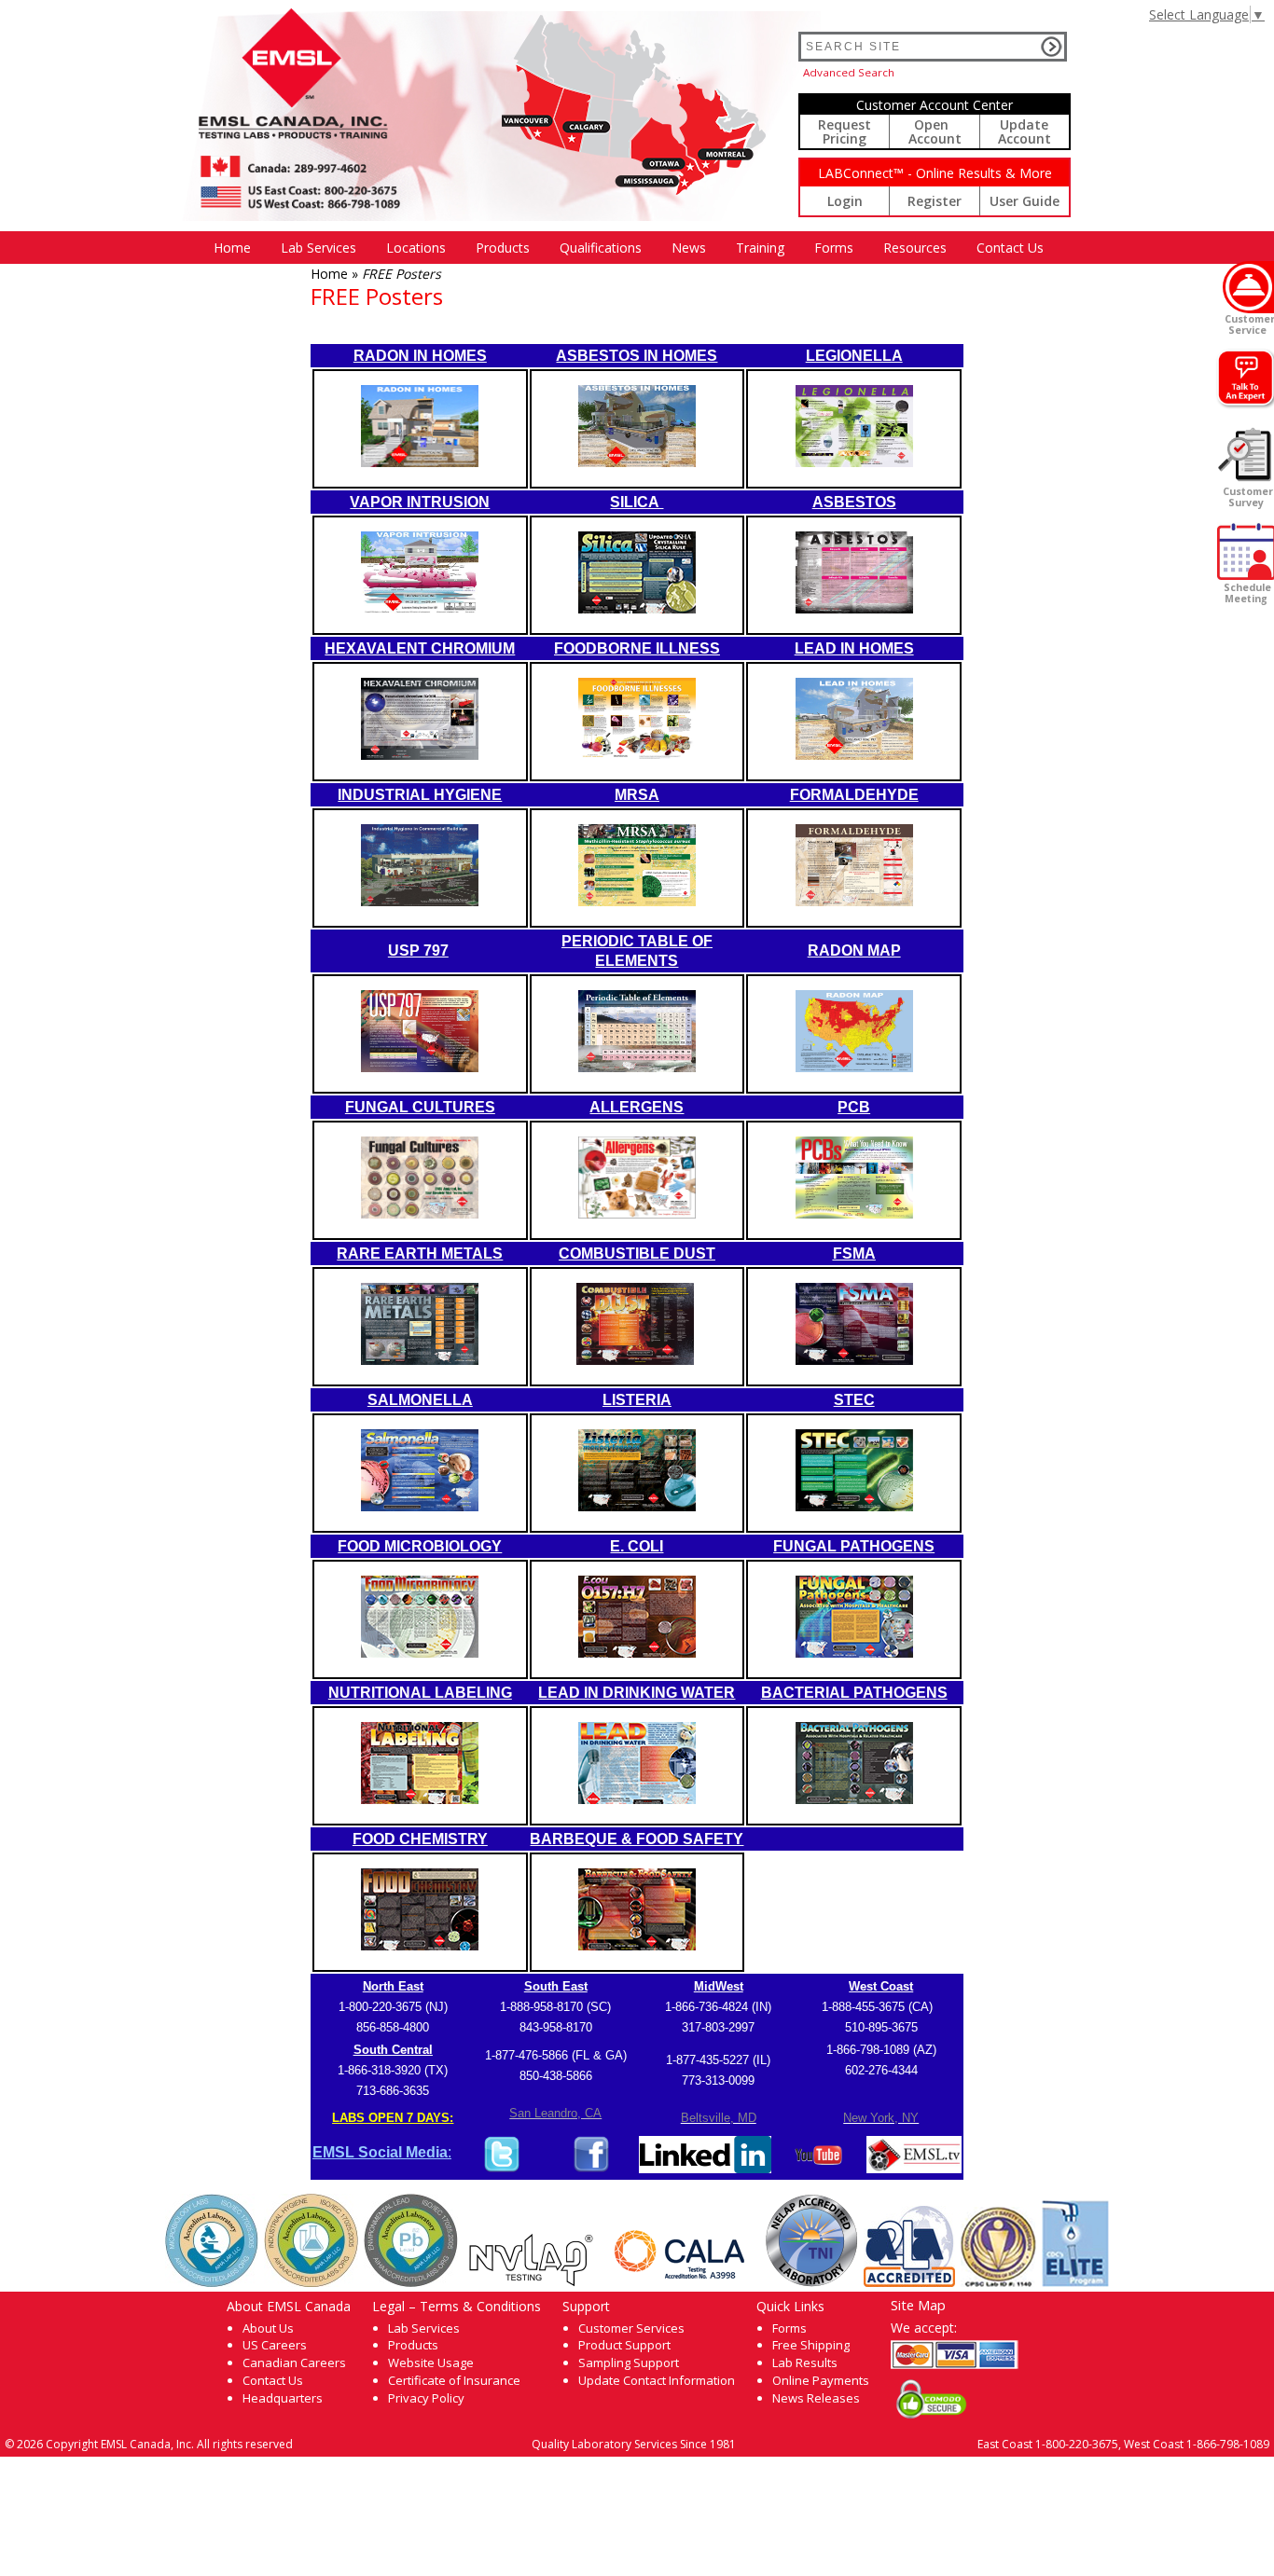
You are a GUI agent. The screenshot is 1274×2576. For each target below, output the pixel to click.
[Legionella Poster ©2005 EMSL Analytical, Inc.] (854, 462)
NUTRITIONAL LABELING (420, 1693)
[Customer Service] (1248, 287)
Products (503, 248)
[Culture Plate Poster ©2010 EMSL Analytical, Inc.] (420, 1213)
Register (935, 201)
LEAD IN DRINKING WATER (637, 1693)
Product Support (624, 2345)
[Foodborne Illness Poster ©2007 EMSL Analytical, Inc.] (637, 755)
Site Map (918, 2305)
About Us (268, 2328)
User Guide (1025, 201)
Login (845, 201)
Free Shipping (811, 2345)
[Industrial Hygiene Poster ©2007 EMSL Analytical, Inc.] (420, 901)
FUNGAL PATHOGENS (854, 1546)
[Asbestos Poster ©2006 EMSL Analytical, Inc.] (854, 608)
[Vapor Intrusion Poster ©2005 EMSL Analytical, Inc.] (420, 608)
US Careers (275, 2345)
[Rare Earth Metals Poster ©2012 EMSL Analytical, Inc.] (420, 1360)
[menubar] (629, 248)
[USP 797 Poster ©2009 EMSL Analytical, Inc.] (420, 1067)
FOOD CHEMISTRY (420, 1839)
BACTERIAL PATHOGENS (854, 1693)
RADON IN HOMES (420, 356)
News (689, 248)
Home (232, 248)
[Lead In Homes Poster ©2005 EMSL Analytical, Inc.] (854, 755)
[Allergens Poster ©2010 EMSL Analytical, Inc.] (637, 1213)
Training (760, 248)
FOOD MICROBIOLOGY (420, 1546)
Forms (834, 248)
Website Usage (431, 2362)
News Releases (816, 2398)
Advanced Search (849, 72)
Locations (416, 248)
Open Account (935, 131)
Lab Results (805, 2362)
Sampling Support (629, 2362)
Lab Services (424, 2328)
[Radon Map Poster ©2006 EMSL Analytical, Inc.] (854, 1067)
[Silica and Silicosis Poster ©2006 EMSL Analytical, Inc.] (637, 608)
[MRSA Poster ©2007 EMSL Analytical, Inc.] (637, 901)
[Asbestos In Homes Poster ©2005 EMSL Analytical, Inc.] (637, 462)
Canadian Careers (294, 2362)
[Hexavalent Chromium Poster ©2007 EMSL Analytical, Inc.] (420, 755)
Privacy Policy (426, 2398)
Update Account (1025, 131)
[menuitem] (232, 248)
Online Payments (821, 2380)
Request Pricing (845, 131)
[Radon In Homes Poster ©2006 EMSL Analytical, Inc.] (420, 462)
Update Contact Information (657, 2380)
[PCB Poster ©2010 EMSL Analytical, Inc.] (854, 1213)
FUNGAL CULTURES (420, 1107)
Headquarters (283, 2398)
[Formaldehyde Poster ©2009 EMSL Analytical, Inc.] (854, 901)
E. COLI (637, 1546)
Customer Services (631, 2328)
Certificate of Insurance (454, 2380)
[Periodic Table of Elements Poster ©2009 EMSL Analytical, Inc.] (637, 1067)
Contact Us (1010, 248)
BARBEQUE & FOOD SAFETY (637, 1839)
